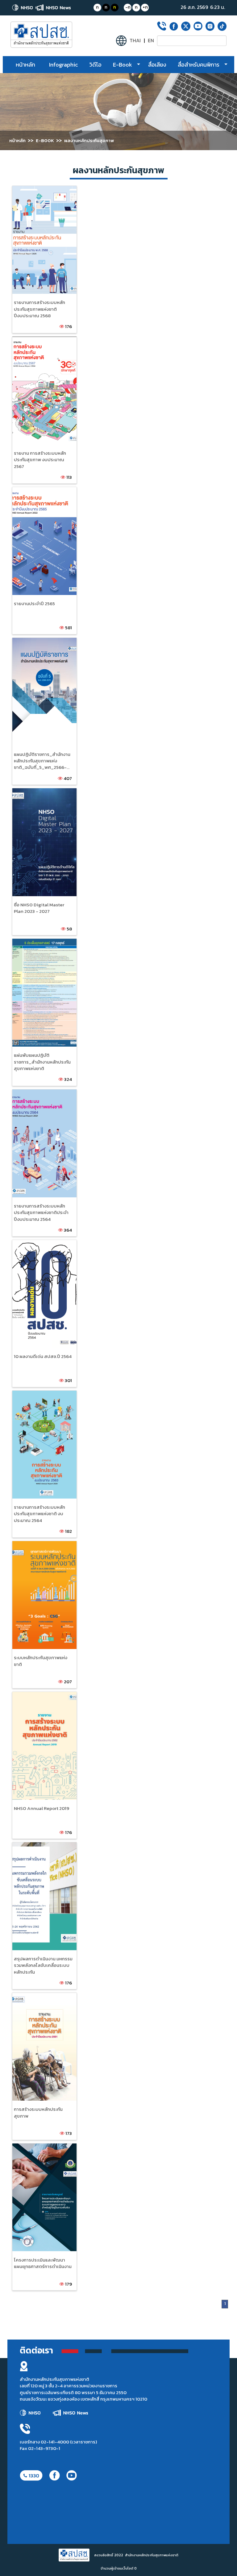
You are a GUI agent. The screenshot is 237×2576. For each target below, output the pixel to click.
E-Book (123, 65)
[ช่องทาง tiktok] (222, 26)
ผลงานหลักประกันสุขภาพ (89, 140)
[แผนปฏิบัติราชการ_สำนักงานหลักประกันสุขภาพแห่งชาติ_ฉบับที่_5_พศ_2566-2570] (36, 646)
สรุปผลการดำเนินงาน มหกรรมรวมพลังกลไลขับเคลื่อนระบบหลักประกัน (43, 1965)
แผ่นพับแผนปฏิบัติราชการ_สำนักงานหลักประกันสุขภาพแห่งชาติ (42, 1062)
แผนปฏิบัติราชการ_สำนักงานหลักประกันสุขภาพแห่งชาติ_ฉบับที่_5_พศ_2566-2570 (42, 764)
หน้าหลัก (25, 65)
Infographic (63, 65)
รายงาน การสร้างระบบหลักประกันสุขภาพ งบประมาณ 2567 (40, 460)
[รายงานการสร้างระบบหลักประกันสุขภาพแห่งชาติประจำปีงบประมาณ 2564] (36, 1098)
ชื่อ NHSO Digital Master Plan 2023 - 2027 (39, 908)
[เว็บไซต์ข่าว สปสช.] (53, 8)
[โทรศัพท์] (162, 26)
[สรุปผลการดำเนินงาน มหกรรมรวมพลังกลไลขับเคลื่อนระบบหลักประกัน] (36, 1851)
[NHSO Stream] (40, 35)
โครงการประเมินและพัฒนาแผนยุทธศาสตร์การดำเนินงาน (43, 2263)
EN (151, 41)
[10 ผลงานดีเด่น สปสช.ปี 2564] (36, 1248)
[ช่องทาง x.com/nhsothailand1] (186, 26)
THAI (135, 41)
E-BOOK (45, 140)
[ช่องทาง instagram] (210, 26)
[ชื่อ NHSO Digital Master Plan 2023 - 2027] (36, 797)
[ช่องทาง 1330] (31, 2475)
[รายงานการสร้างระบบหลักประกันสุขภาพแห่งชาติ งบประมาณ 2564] (36, 1399)
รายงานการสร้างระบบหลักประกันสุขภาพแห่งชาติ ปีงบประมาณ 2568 (39, 309)
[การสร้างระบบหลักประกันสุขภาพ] (36, 2001)
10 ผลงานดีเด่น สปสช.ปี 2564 (43, 1356)
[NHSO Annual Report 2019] (36, 1700)
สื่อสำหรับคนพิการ (199, 65)
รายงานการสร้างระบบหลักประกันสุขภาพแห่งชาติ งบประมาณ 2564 (39, 1514)
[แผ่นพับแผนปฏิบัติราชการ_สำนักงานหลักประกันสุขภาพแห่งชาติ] (36, 947)
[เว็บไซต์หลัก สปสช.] (23, 8)
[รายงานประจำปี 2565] (36, 496)
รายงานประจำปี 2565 (34, 603)
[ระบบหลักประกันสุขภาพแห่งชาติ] (36, 1550)
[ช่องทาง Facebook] (174, 26)
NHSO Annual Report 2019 (42, 1808)
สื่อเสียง (157, 65)
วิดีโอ (96, 65)
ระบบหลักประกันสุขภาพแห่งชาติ (41, 1661)
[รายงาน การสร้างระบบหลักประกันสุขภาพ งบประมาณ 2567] (36, 345)
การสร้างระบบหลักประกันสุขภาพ (38, 2112)
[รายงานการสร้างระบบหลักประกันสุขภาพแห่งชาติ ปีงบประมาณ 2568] (36, 194)
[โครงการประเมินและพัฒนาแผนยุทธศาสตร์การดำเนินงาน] (36, 2152)
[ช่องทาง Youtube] (198, 26)
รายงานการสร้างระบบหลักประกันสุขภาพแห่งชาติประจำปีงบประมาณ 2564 (41, 1212)
